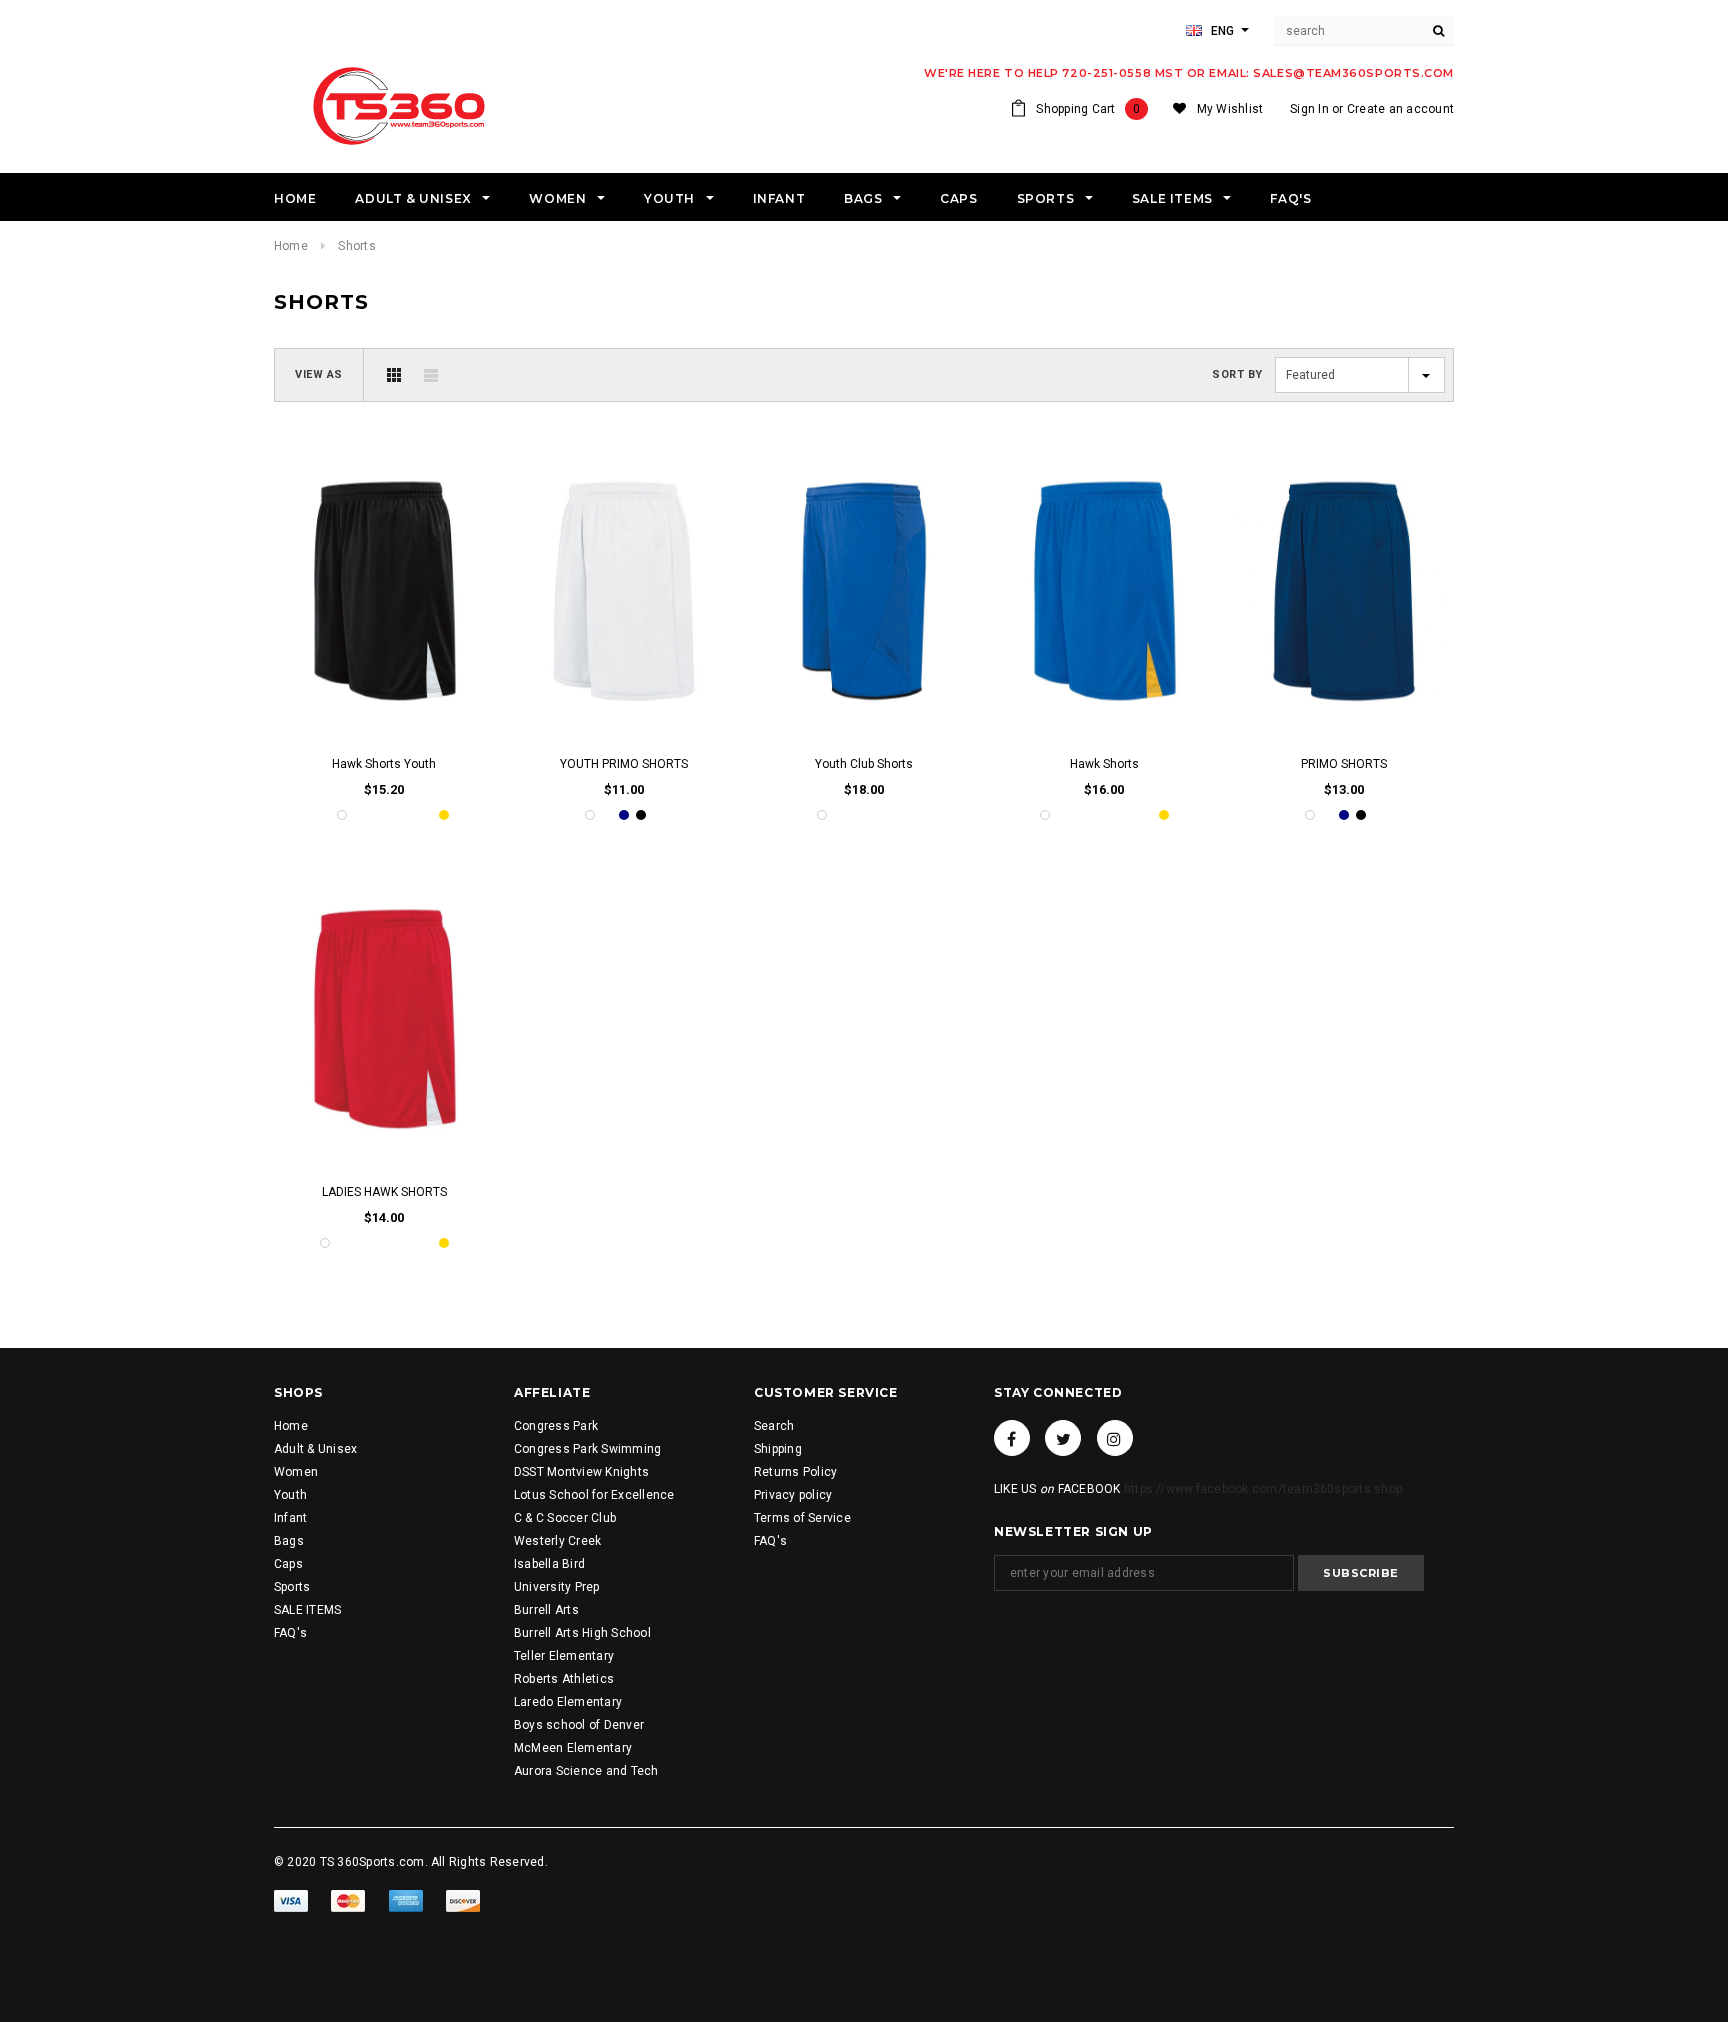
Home (291, 246)
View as (319, 374)
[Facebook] (1012, 1438)
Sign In (1309, 109)
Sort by (1237, 374)
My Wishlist (1230, 109)
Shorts (356, 246)
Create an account (1400, 109)
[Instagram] (1115, 1438)
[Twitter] (1063, 1438)
